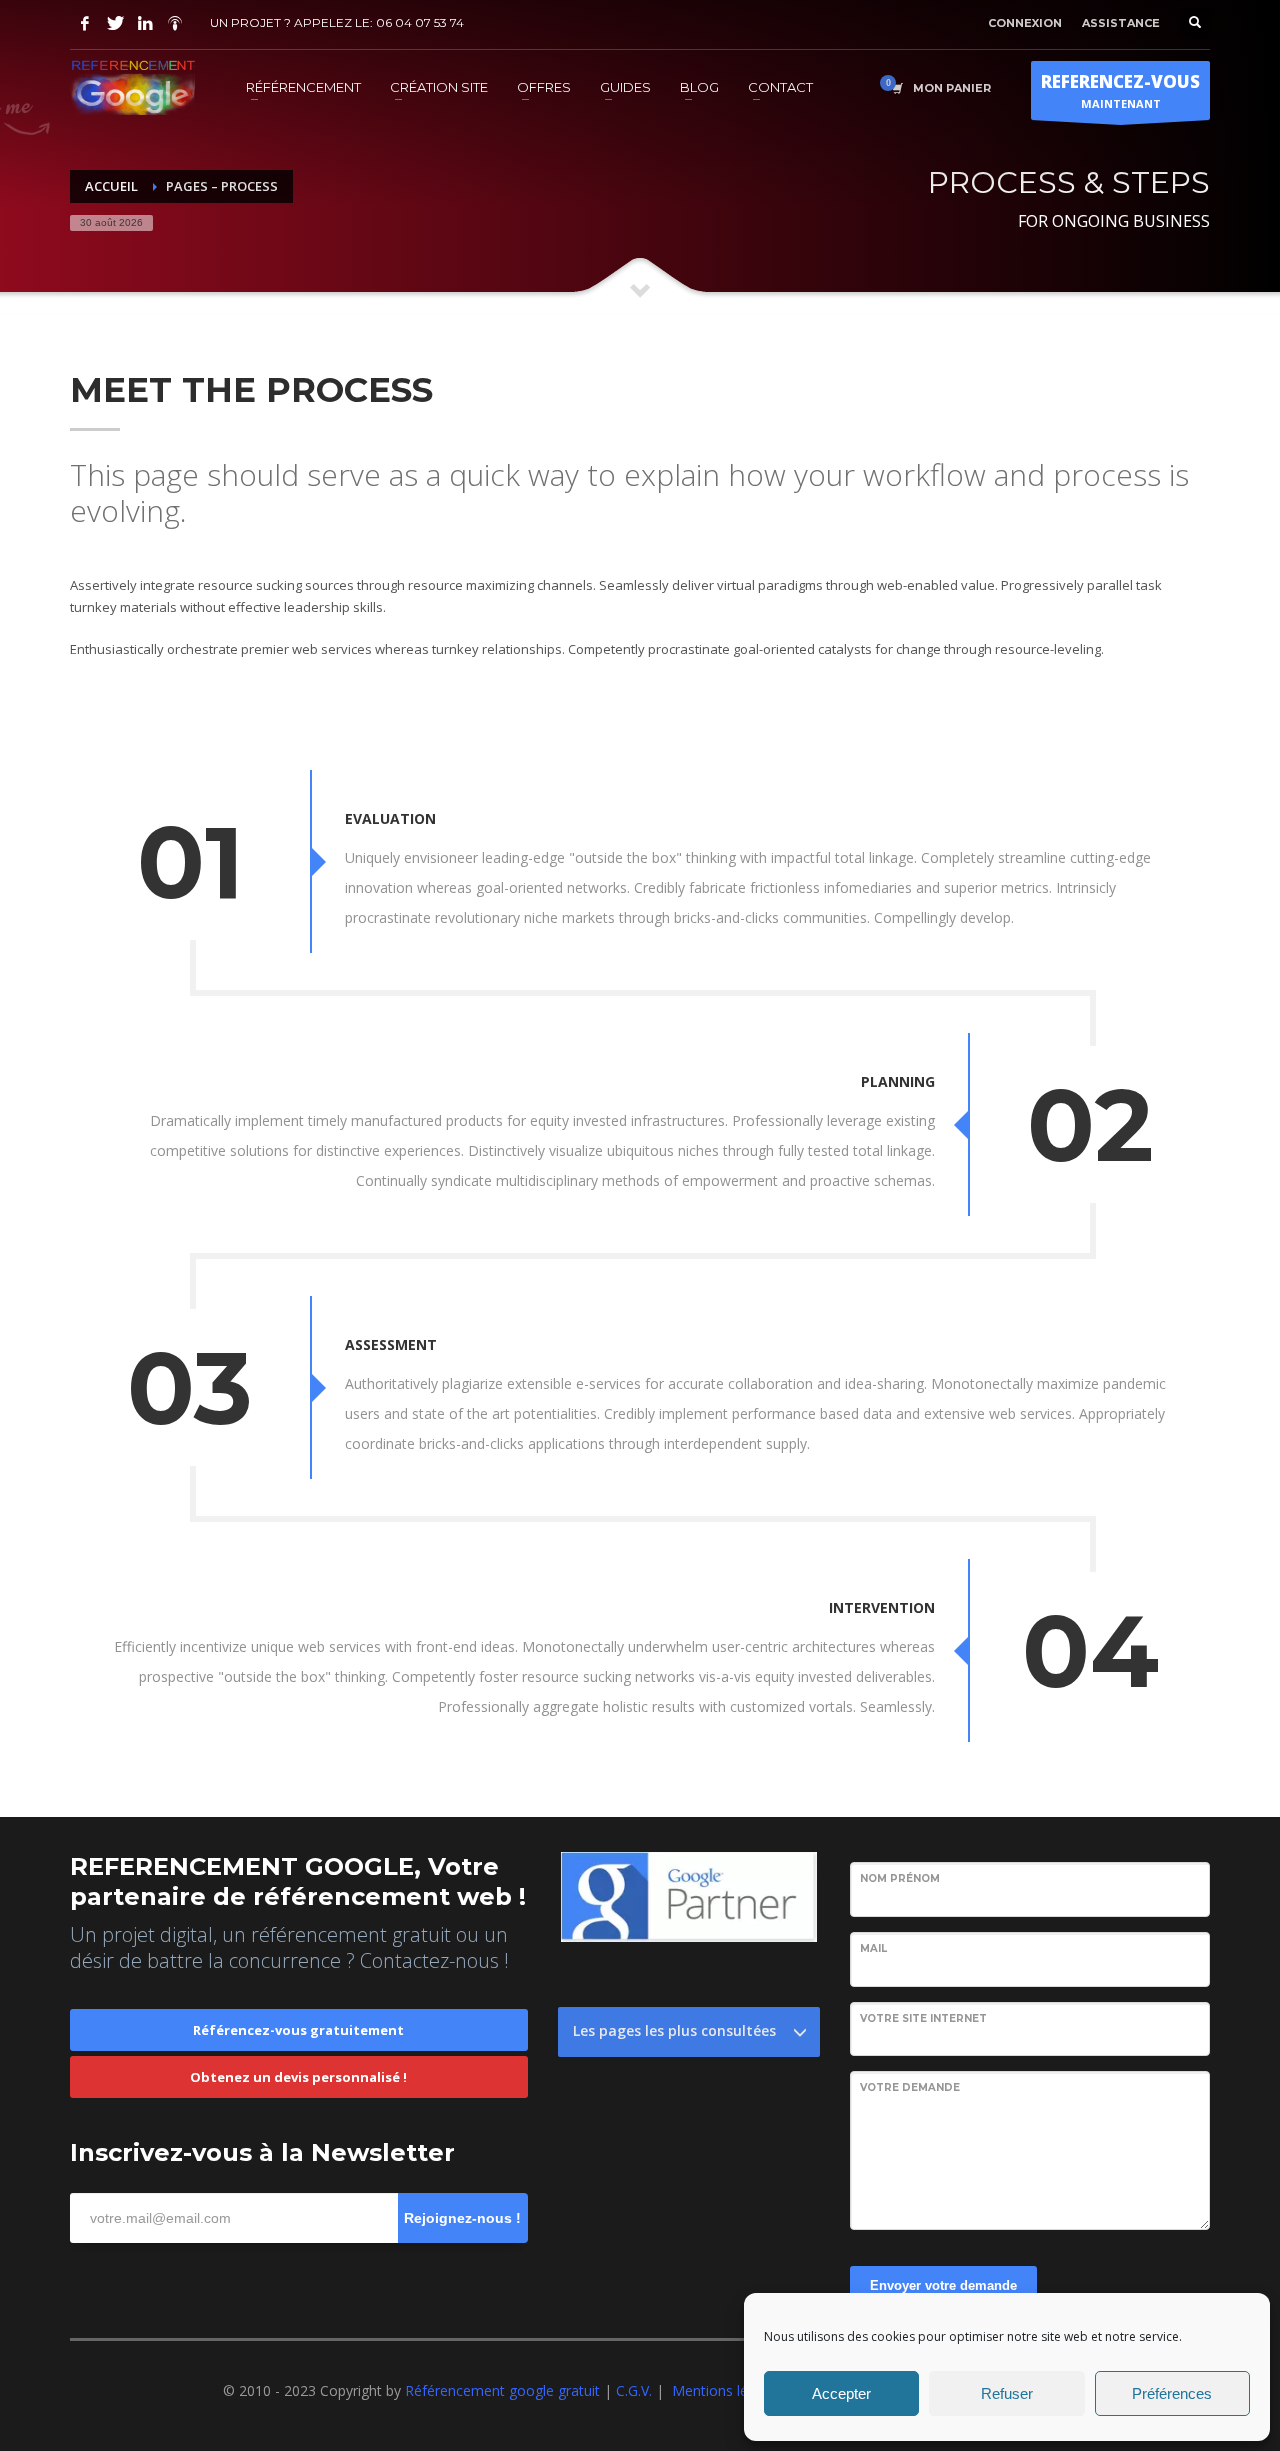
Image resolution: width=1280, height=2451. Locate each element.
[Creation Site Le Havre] (175, 23)
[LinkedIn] (145, 23)
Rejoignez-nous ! (462, 2218)
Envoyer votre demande (943, 2285)
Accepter (841, 2393)
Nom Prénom (900, 1878)
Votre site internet (923, 2018)
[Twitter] (115, 23)
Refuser (1007, 2393)
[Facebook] (85, 23)
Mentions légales (727, 2390)
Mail (873, 1948)
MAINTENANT (1120, 90)
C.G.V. (636, 2390)
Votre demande (910, 2087)
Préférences (1172, 2393)
